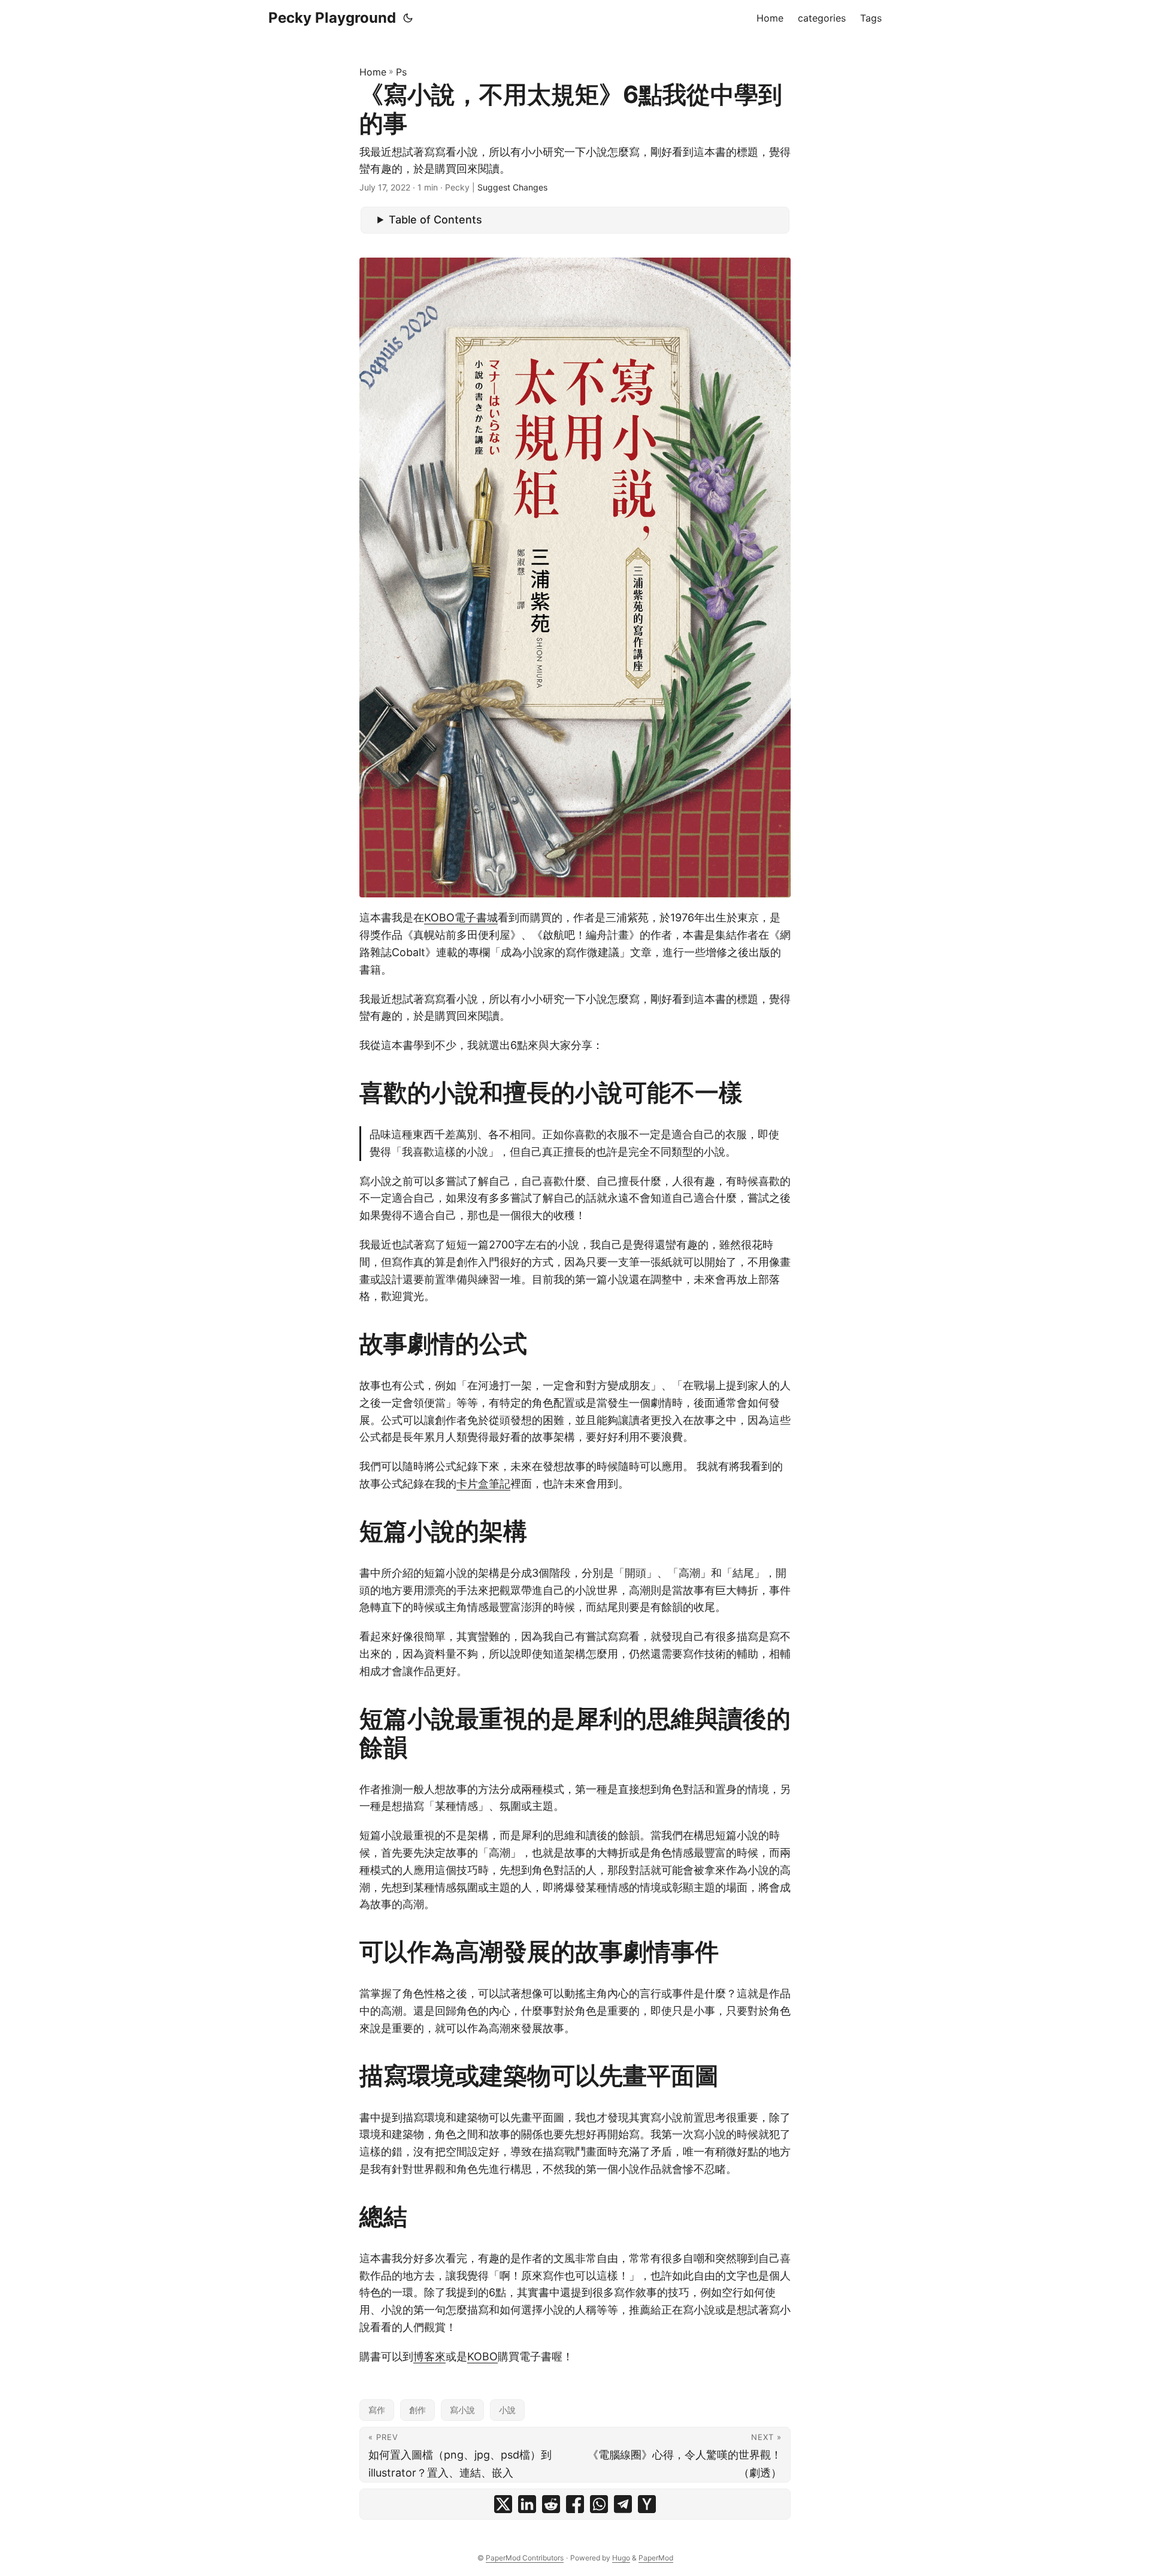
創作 (417, 2410)
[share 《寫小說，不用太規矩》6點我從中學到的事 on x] (503, 2504)
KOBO (482, 2356)
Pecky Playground (332, 18)
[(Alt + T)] (408, 18)
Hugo (621, 2558)
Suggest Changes (512, 187)
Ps (401, 72)
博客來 (429, 2356)
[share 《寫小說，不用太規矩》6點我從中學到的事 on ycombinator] (647, 2504)
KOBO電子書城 (461, 917)
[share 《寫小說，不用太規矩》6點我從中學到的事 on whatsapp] (599, 2504)
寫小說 (462, 2410)
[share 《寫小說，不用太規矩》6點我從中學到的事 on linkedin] (527, 2504)
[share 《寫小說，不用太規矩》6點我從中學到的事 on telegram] (623, 2504)
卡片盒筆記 (483, 1484)
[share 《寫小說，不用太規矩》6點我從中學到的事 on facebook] (575, 2504)
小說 (507, 2410)
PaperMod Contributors (525, 2558)
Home (373, 72)
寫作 (377, 2410)
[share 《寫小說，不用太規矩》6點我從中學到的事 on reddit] (551, 2504)
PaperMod (656, 2558)
